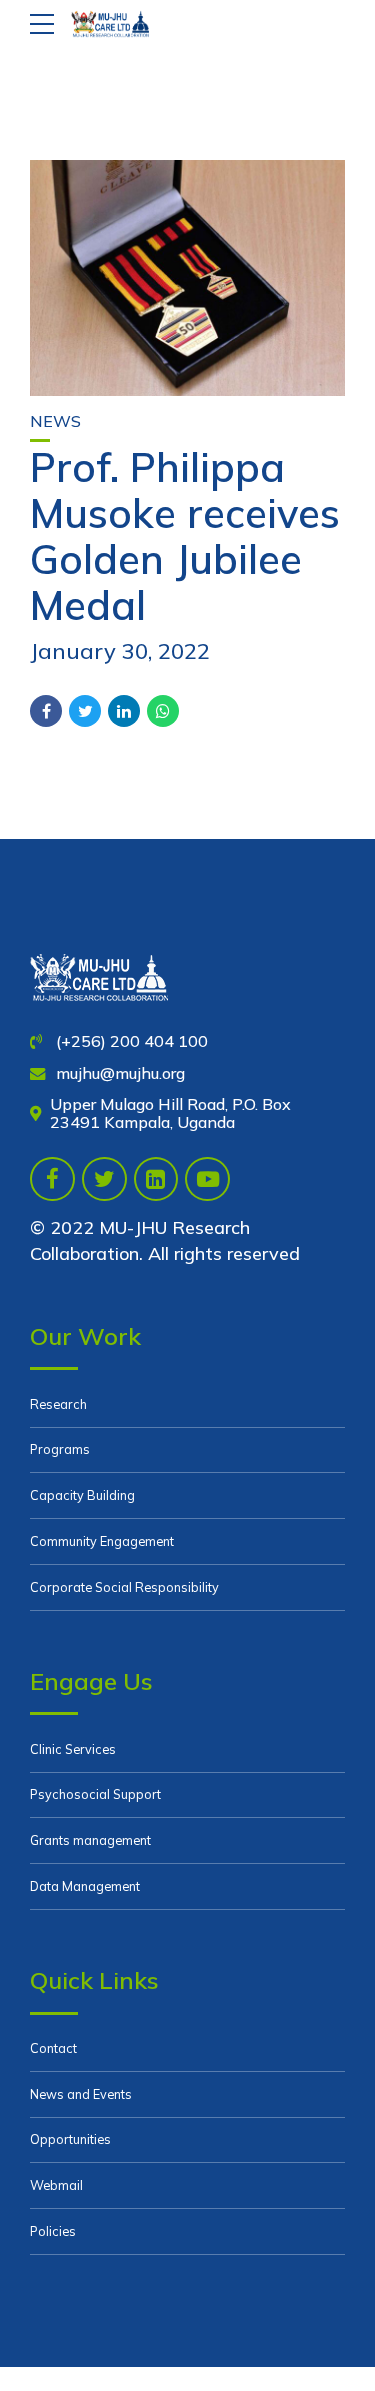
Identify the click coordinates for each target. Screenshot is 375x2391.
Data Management (85, 1886)
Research (58, 1404)
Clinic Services (73, 1749)
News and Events (81, 2094)
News (55, 421)
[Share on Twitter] (85, 711)
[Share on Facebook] (46, 711)
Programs (60, 1449)
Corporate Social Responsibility (124, 1587)
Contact (53, 2048)
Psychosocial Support (95, 1794)
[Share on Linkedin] (124, 711)
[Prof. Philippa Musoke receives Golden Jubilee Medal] (187, 278)
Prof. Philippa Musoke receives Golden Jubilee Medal (185, 536)
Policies (53, 2231)
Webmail (56, 2185)
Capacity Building (82, 1495)
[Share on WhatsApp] (163, 711)
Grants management (90, 1840)
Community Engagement (102, 1541)
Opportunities (70, 2139)
